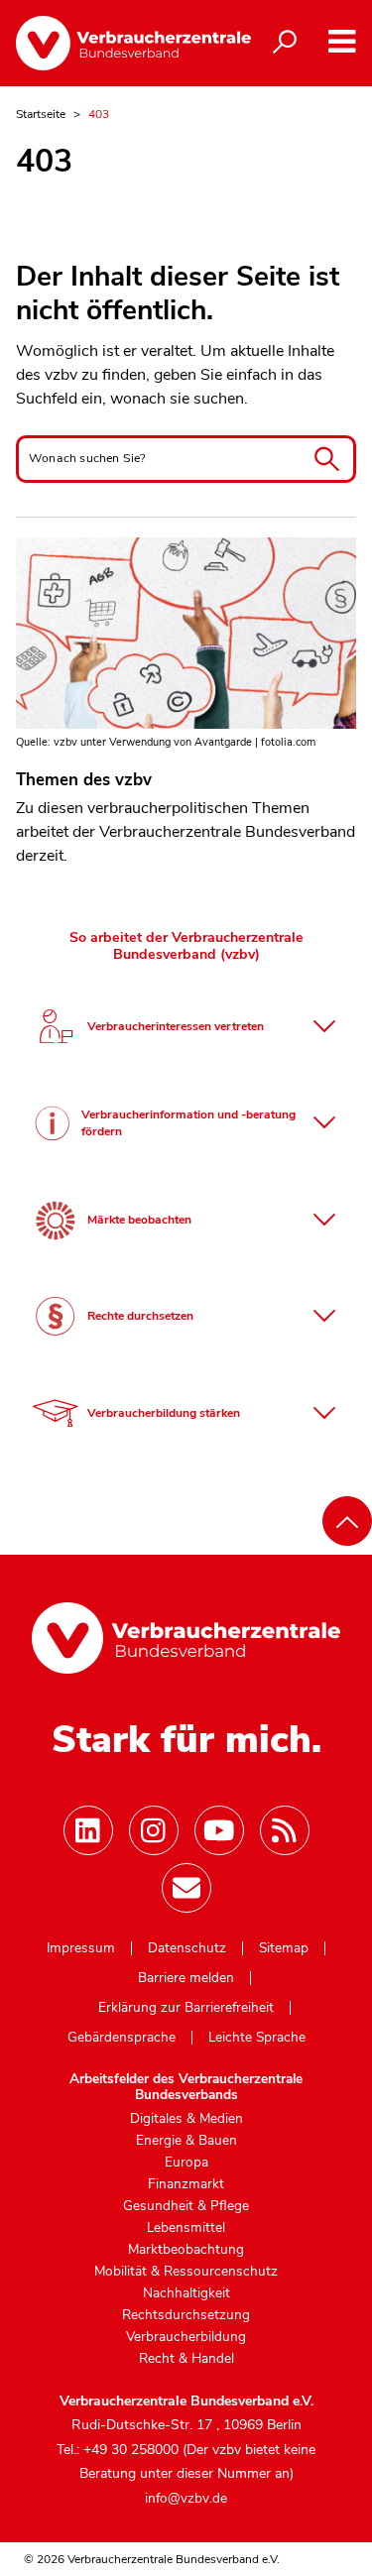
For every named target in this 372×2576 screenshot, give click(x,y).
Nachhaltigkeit (186, 2293)
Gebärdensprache (122, 2038)
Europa (186, 2163)
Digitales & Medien (186, 2119)
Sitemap (284, 1948)
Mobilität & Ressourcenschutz (186, 2272)
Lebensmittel (186, 2228)
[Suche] (285, 43)
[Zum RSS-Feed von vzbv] (285, 1830)
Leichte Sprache (257, 2038)
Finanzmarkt (186, 2184)
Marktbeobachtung (186, 2250)
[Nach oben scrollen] (347, 1521)
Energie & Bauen (186, 2141)
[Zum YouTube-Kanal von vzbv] (219, 1830)
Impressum (81, 1948)
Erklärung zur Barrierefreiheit (186, 2008)
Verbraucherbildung (186, 2337)
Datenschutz (187, 1948)
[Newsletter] (186, 1888)
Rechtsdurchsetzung (186, 2315)
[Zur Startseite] (118, 43)
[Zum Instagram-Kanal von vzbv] (154, 1830)
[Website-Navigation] (342, 41)
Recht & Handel (186, 2359)
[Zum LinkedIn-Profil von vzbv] (88, 1830)
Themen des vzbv (84, 780)
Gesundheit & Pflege (186, 2206)
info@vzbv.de (186, 2498)
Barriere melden (186, 1978)
